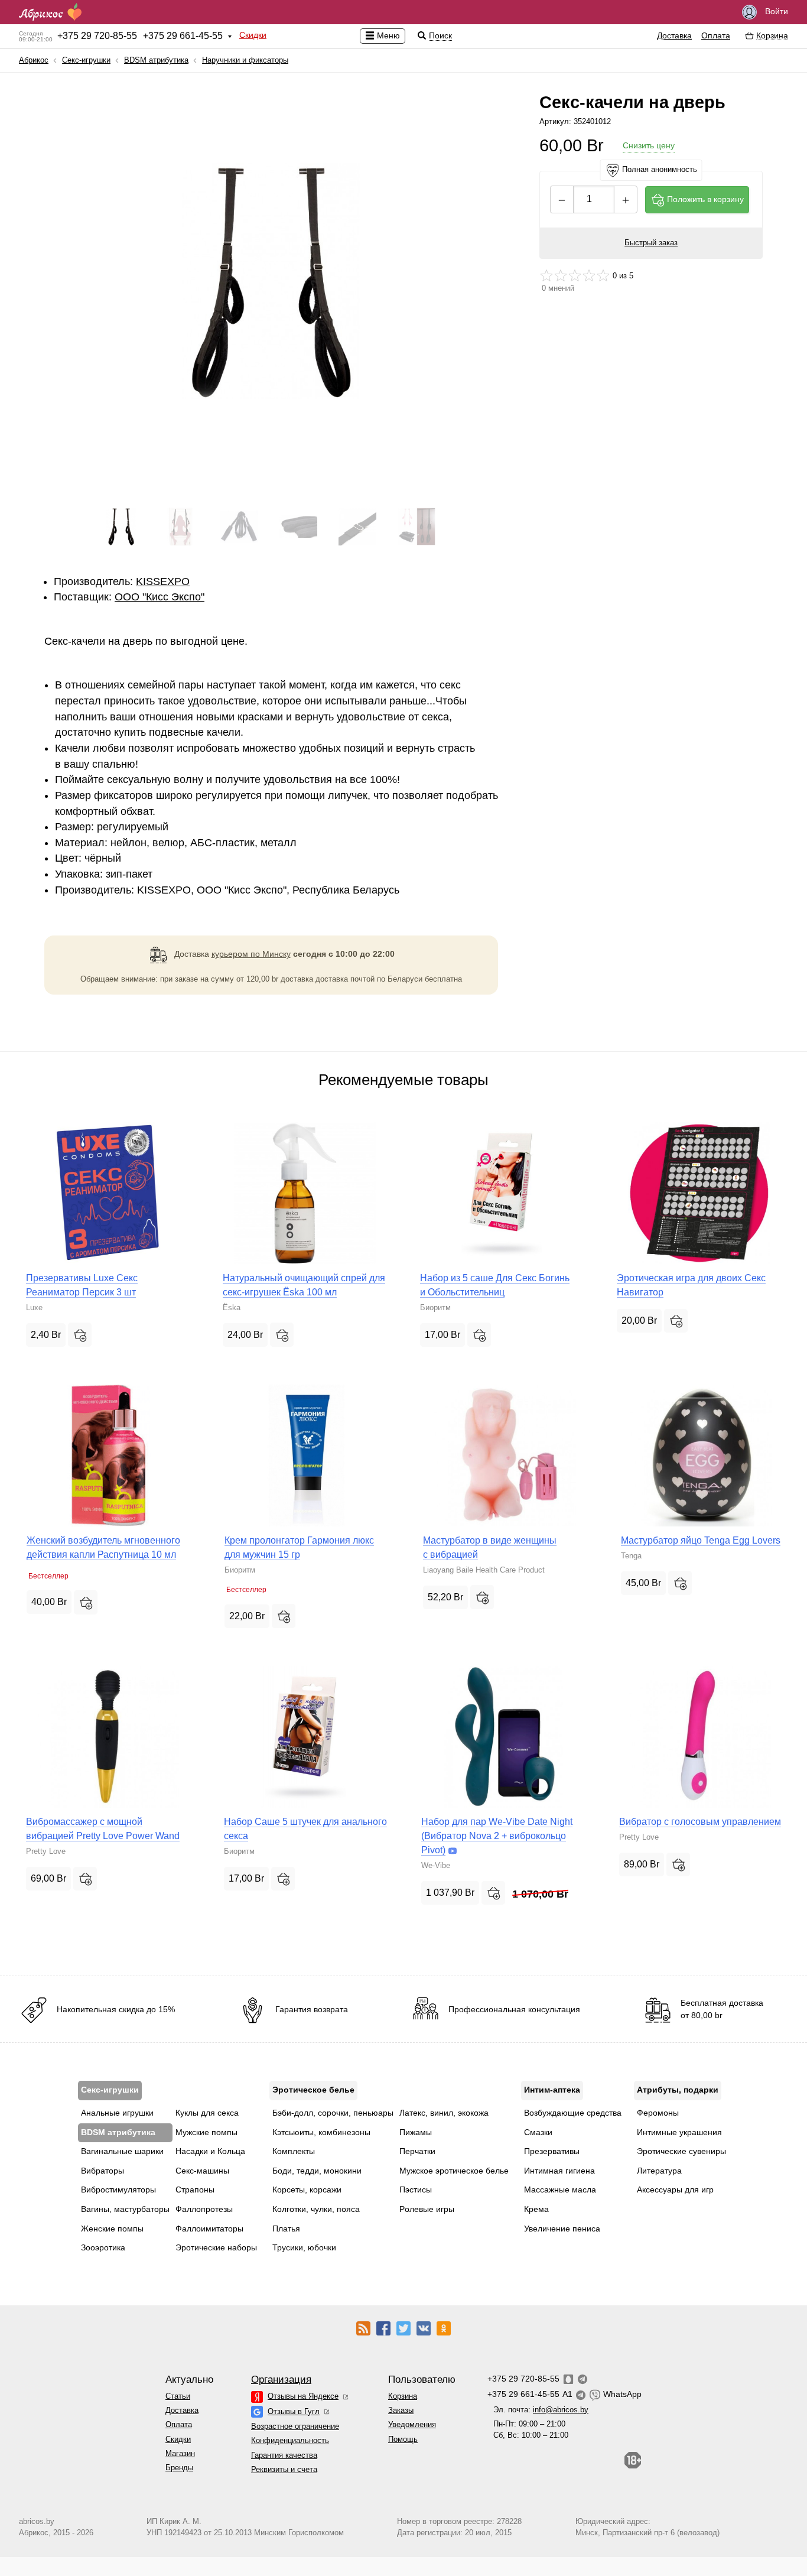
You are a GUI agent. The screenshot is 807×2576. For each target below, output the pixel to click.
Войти (775, 11)
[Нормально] (575, 275)
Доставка (674, 35)
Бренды (179, 2468)
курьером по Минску (251, 954)
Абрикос (34, 60)
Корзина (403, 2396)
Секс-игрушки (86, 60)
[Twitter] (403, 2328)
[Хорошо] (589, 275)
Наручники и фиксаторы (245, 60)
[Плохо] (546, 275)
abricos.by (37, 2521)
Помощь (403, 2439)
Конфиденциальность (290, 2440)
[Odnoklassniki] (444, 2328)
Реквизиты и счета (284, 2469)
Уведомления (412, 2424)
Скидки (253, 35)
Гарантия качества (284, 2455)
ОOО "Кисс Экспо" (160, 597)
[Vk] (424, 2328)
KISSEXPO (163, 582)
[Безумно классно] (603, 275)
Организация (281, 2380)
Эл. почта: (541, 2410)
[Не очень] (561, 275)
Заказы (401, 2410)
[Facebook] (383, 2328)
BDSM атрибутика (156, 60)
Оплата (716, 35)
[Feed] (363, 2328)
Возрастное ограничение (295, 2426)
